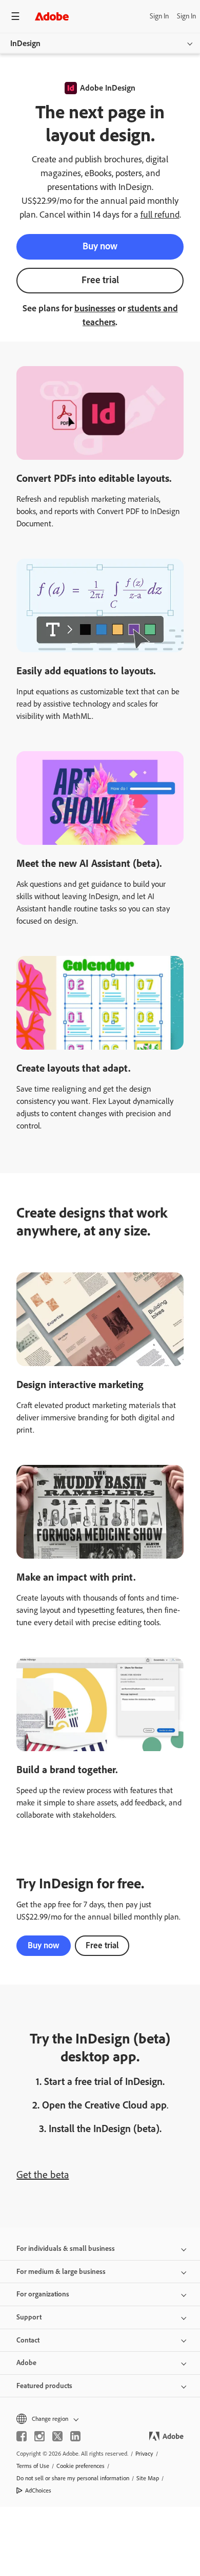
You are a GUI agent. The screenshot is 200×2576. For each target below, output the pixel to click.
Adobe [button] (26, 2363)
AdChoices (38, 2490)
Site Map (148, 2478)
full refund (160, 215)
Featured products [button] (44, 2386)
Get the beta (43, 2175)
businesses (95, 308)
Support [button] (29, 2317)
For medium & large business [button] (61, 2272)
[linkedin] (75, 2436)
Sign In (159, 16)
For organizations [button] (43, 2294)
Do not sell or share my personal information (73, 2478)
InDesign (25, 43)
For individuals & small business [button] (66, 2249)
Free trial (100, 280)
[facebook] (22, 2436)
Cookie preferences (81, 2466)
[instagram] (39, 2436)
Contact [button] (28, 2340)
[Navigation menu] (15, 16)
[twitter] (57, 2436)
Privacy (144, 2454)
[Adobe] (52, 16)
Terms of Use (33, 2466)
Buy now (100, 246)
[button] (100, 2419)
